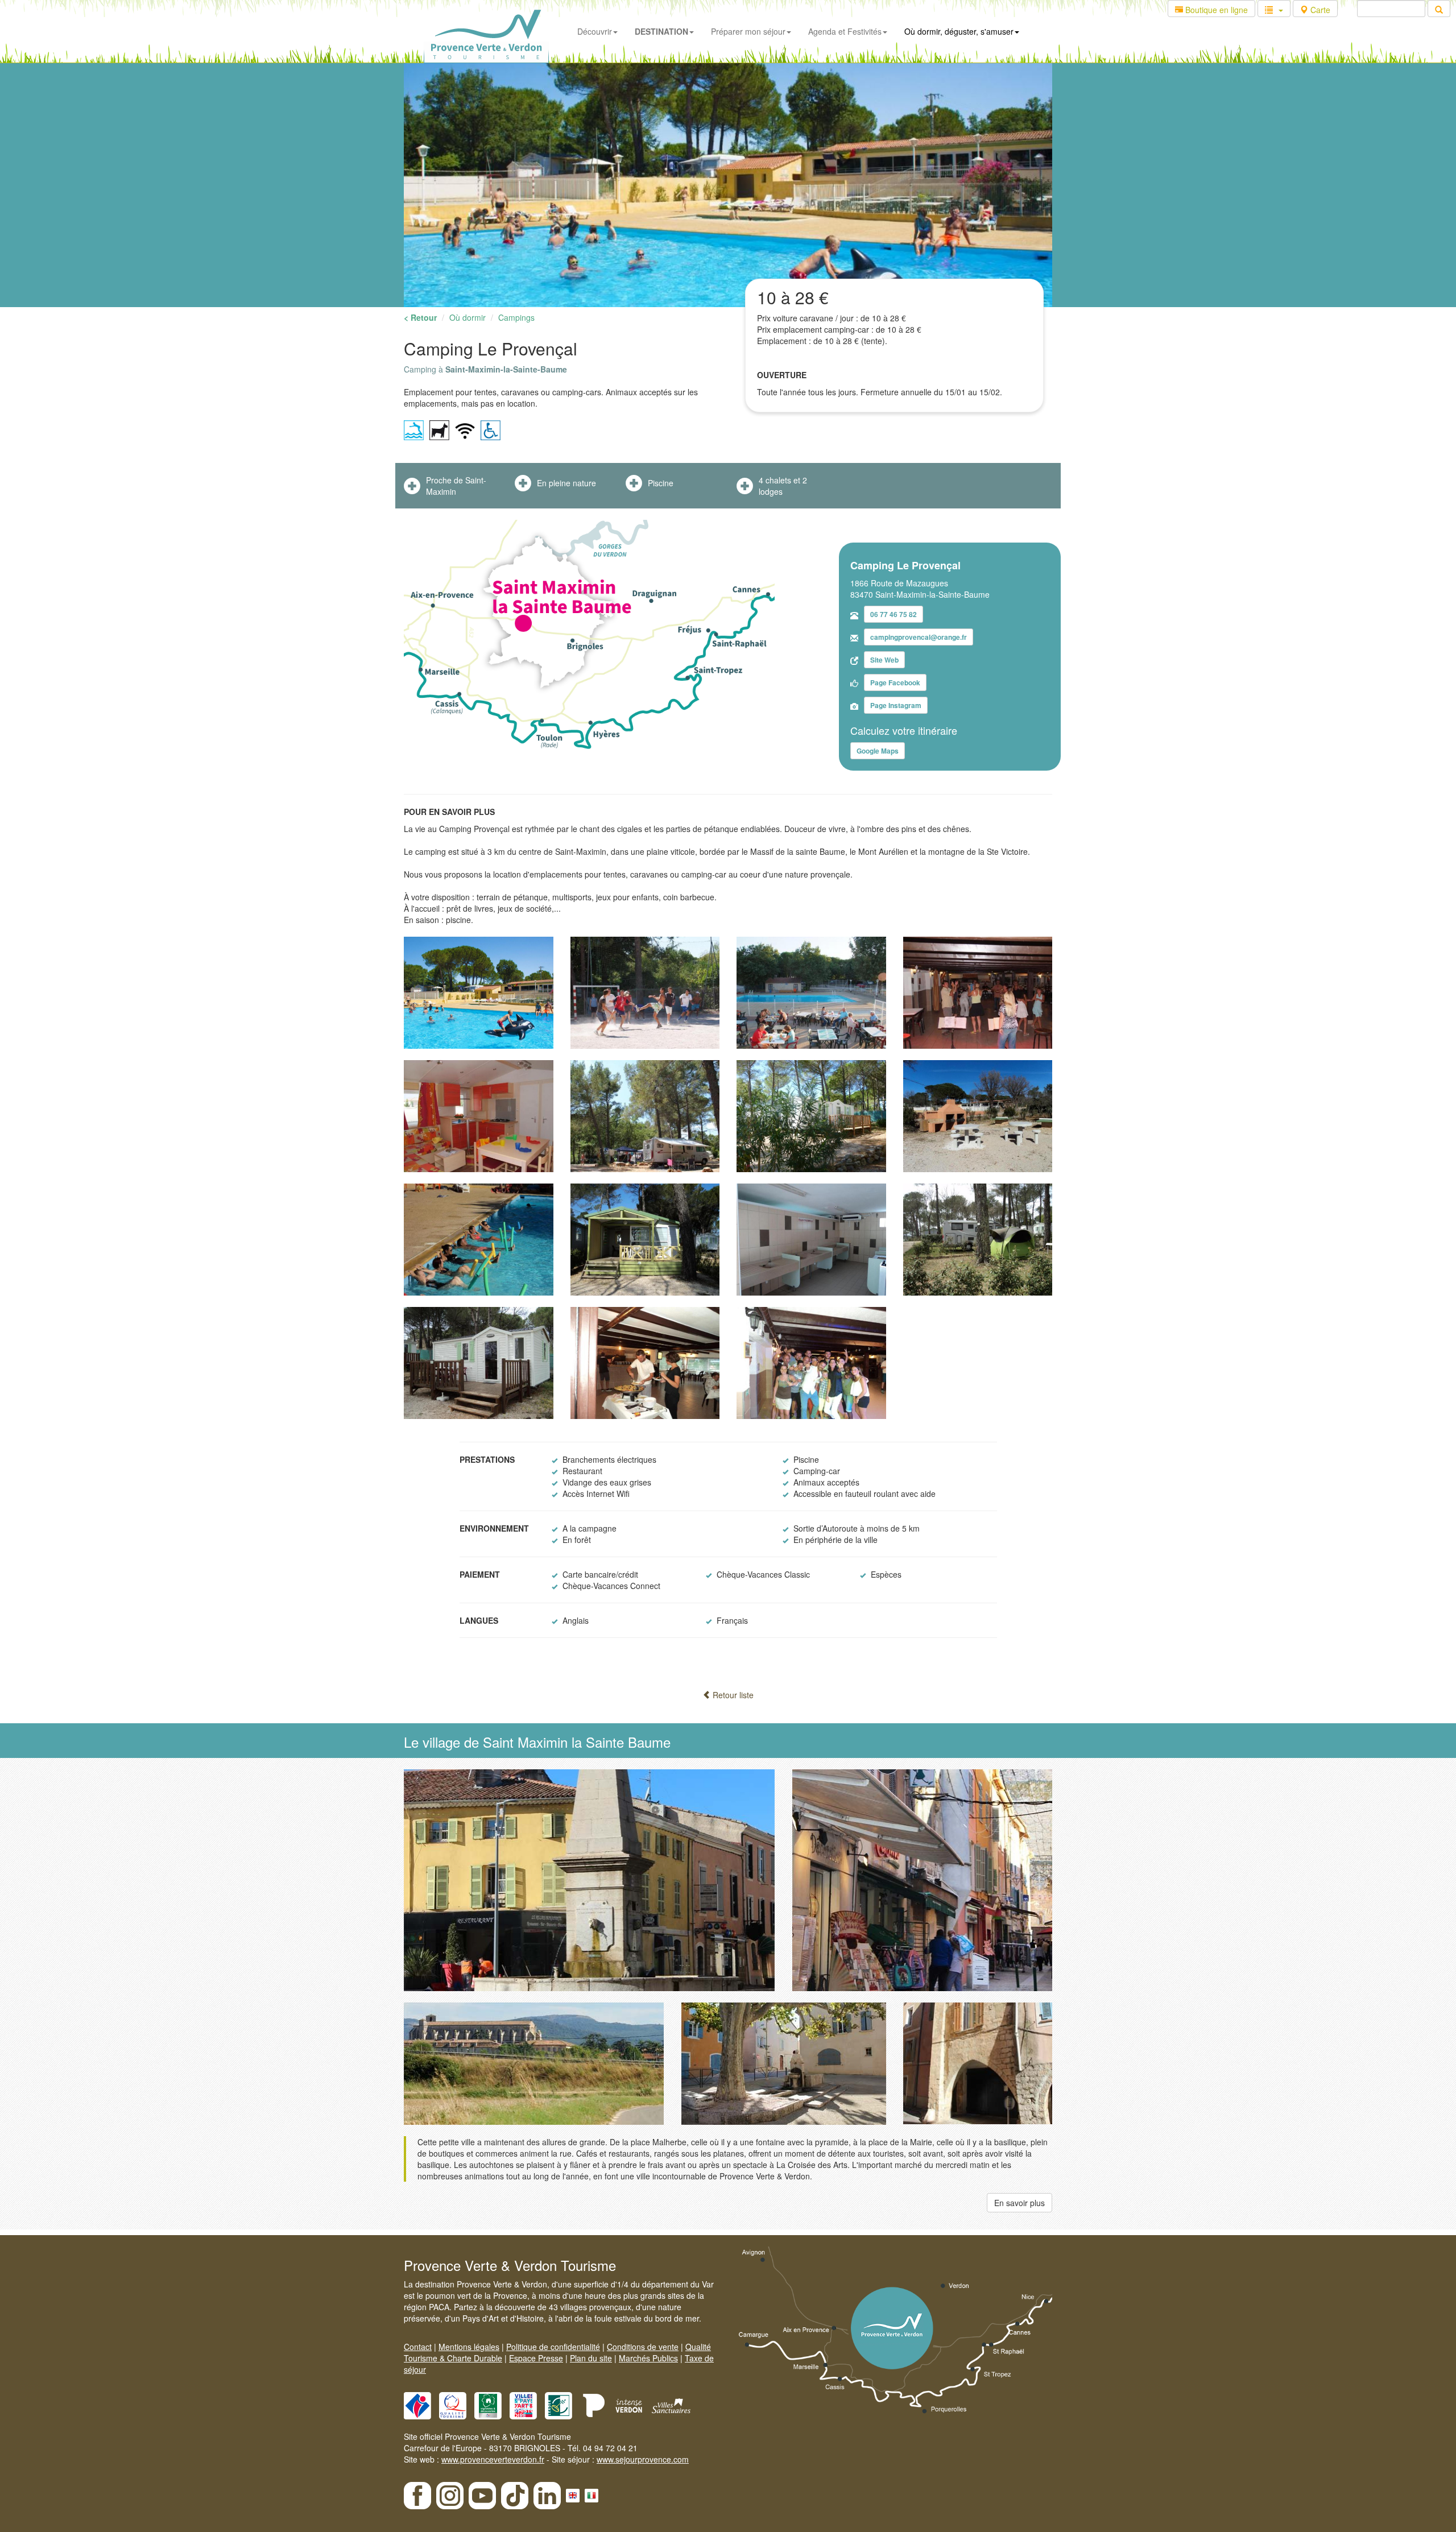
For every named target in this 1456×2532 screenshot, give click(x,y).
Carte (1319, 10)
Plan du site (591, 2358)
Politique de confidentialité (553, 2347)
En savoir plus (1019, 2203)
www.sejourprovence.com (643, 2459)
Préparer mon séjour (748, 31)
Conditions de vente (643, 2347)
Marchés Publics (648, 2358)
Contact (418, 2347)
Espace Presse (536, 2358)
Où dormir (468, 317)
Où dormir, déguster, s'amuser (959, 31)
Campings (516, 317)
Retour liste (732, 1695)
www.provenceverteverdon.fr (493, 2459)
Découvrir (595, 31)
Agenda (845, 31)
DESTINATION (661, 31)
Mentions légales (469, 2347)
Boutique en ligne (1215, 10)
